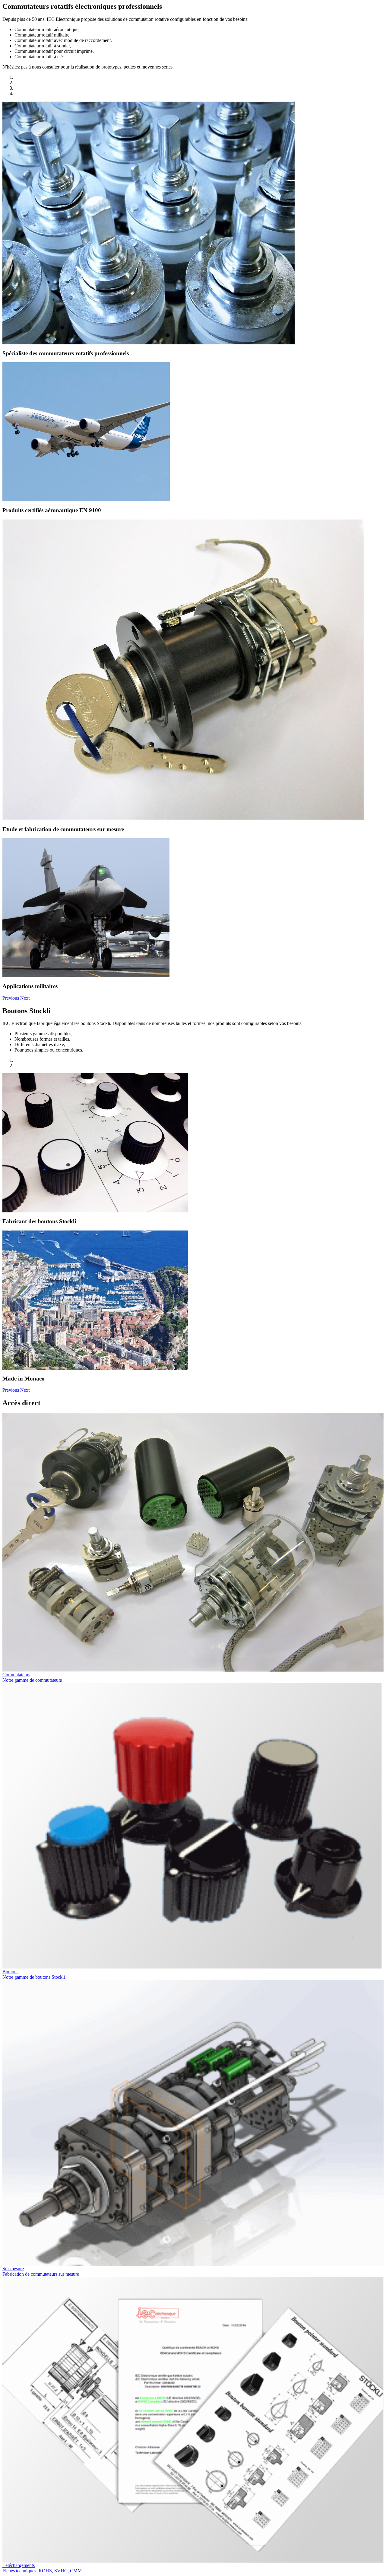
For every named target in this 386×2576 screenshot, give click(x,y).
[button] (11, 998)
